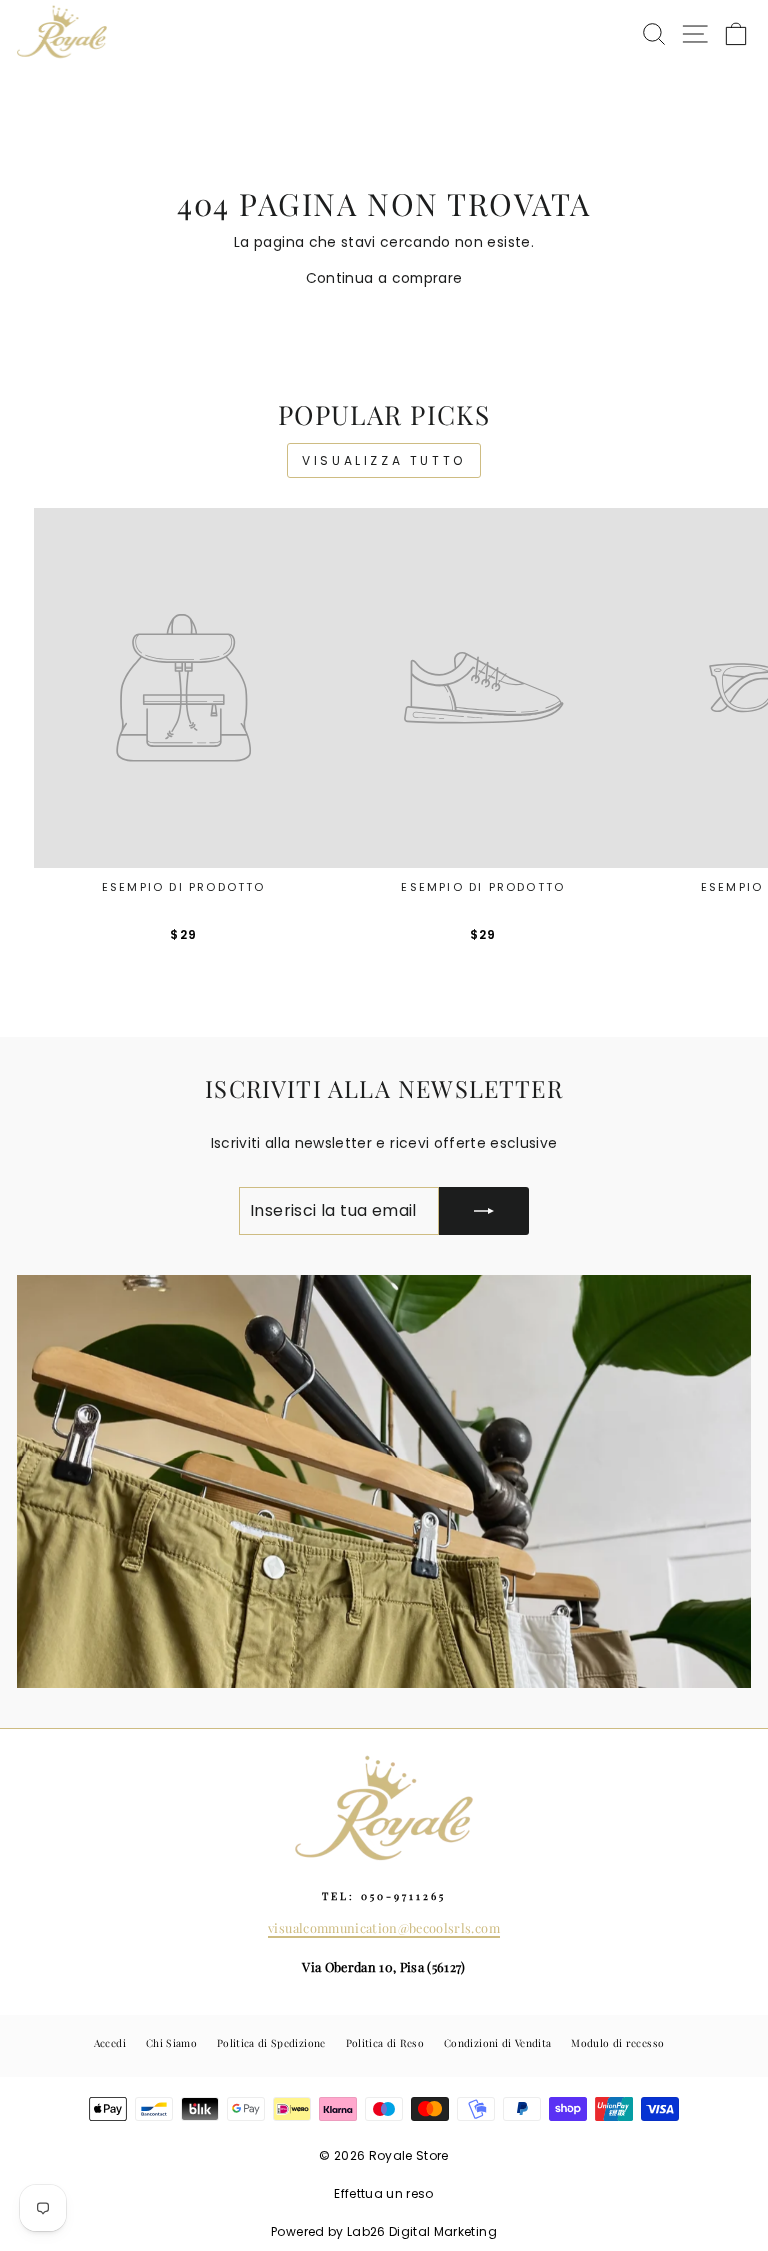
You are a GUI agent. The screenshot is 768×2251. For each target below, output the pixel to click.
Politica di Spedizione (271, 2043)
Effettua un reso (384, 2193)
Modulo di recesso (617, 2043)
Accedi (110, 2043)
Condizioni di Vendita (497, 2043)
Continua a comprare (384, 278)
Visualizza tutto (384, 460)
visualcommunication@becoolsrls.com (384, 1927)
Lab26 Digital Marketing (422, 2231)
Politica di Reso (385, 2043)
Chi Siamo (171, 2043)
